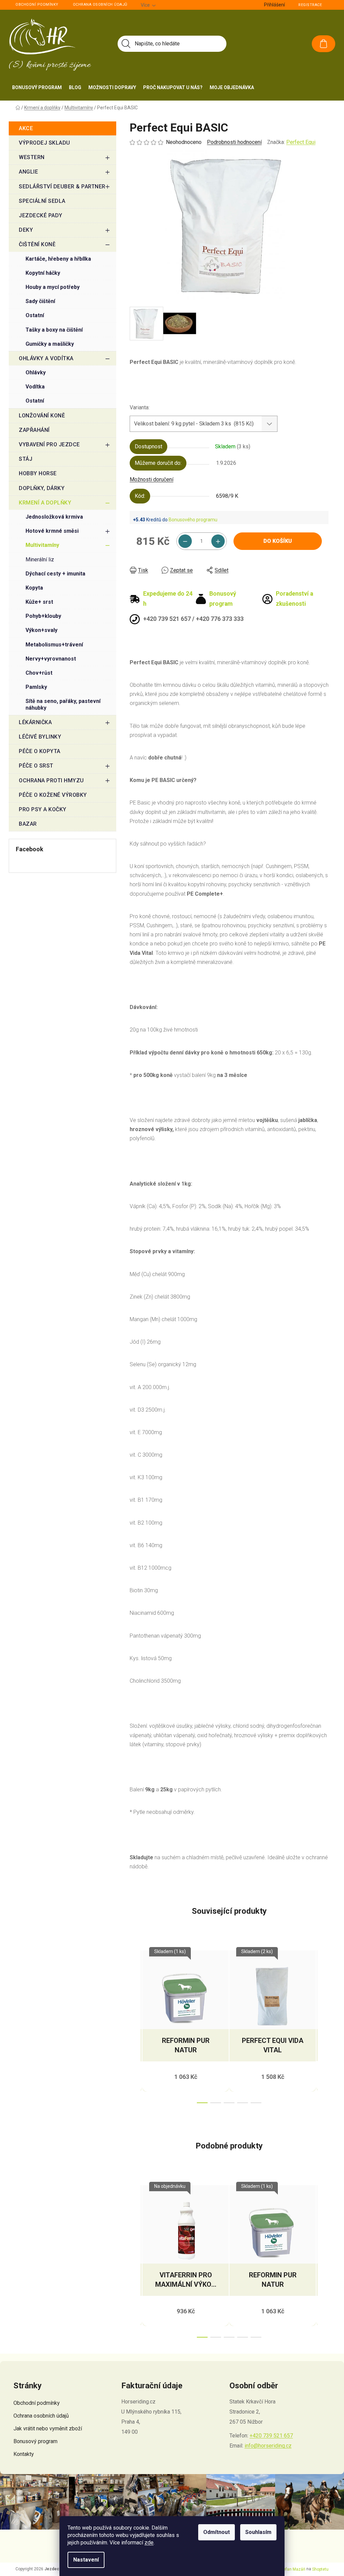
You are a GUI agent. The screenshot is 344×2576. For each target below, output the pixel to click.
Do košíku (278, 541)
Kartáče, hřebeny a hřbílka (58, 259)
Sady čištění (40, 301)
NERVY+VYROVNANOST (51, 659)
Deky (26, 230)
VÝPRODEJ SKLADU (45, 143)
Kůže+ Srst (39, 602)
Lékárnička (35, 722)
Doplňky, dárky (42, 488)
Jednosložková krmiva (54, 517)
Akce (26, 128)
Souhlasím (258, 2532)
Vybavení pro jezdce (49, 444)
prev (135, 2025)
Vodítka (35, 387)
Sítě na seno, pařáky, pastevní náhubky (63, 704)
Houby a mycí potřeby (53, 287)
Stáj (26, 459)
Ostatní (35, 315)
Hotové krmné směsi (52, 531)
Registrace (310, 5)
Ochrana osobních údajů (100, 5)
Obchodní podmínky (37, 5)
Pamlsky (36, 687)
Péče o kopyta (40, 751)
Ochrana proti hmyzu (51, 780)
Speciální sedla (42, 201)
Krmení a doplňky (45, 503)
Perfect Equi (301, 142)
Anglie (28, 172)
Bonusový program (35, 2441)
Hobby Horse (38, 473)
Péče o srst (36, 766)
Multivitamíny (42, 545)
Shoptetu (320, 2569)
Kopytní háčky (43, 273)
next (323, 2025)
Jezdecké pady (41, 215)
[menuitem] (37, 87)
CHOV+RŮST (39, 673)
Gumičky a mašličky (50, 344)
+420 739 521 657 (271, 2436)
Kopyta (34, 588)
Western (32, 157)
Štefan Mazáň (292, 2569)
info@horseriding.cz (268, 2446)
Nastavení (86, 2560)
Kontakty (24, 2454)
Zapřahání (34, 430)
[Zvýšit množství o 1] (218, 541)
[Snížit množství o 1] (185, 541)
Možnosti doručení (152, 479)
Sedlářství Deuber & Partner (62, 186)
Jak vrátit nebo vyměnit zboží (48, 2429)
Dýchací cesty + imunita (55, 574)
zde (149, 2543)
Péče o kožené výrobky (53, 795)
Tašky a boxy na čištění (54, 330)
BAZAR (28, 824)
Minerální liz (40, 559)
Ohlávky (36, 372)
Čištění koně (37, 244)
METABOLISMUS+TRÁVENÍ (54, 645)
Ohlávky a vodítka (46, 358)
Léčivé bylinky (40, 737)
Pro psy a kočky (43, 809)
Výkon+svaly (41, 630)
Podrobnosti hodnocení (234, 142)
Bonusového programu (193, 520)
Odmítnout (217, 2532)
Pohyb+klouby (43, 616)
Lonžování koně (42, 416)
